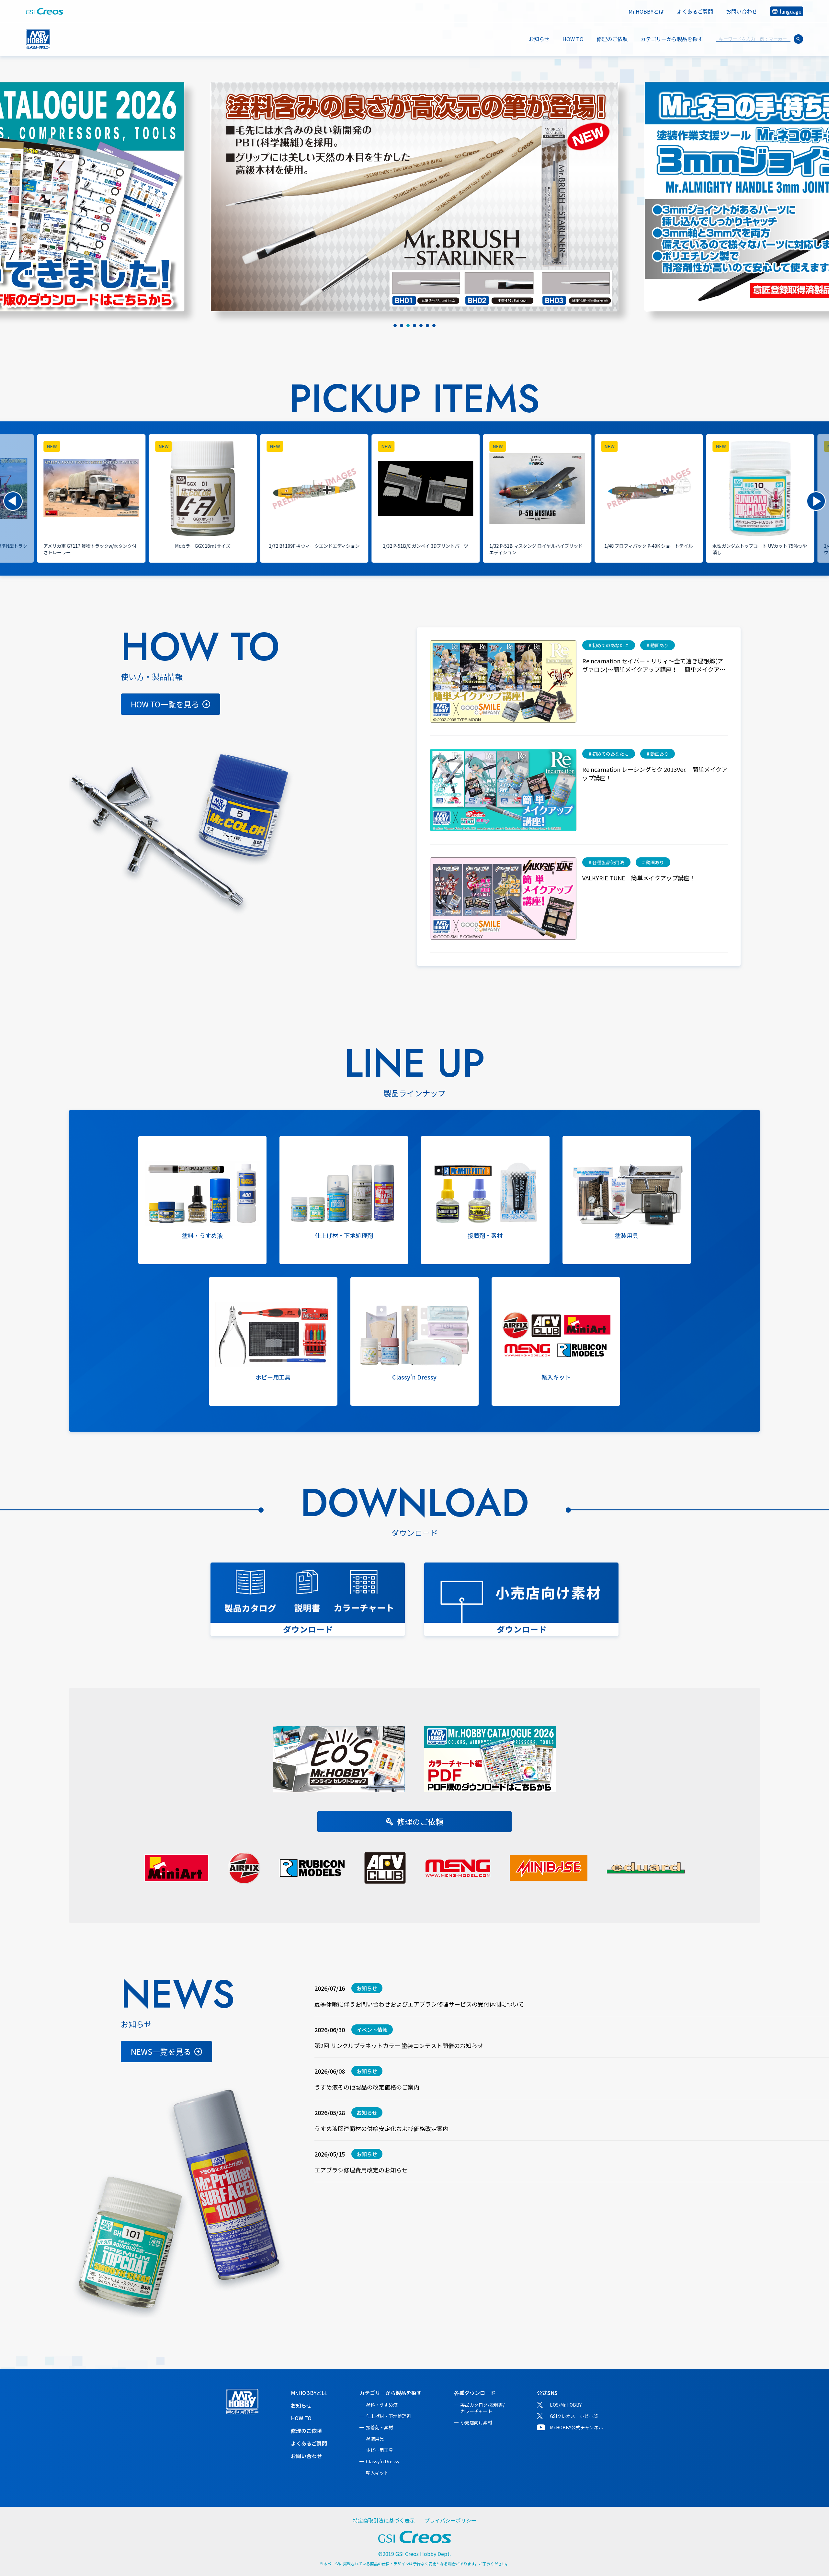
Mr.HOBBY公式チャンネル (576, 2427)
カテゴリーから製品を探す (391, 2393)
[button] (13, 501)
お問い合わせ (742, 11)
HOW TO (573, 39)
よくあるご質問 (695, 11)
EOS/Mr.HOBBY (566, 2405)
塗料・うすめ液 (382, 2405)
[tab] (395, 326)
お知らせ (539, 39)
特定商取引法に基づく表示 (384, 2520)
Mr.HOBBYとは (646, 11)
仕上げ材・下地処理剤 (389, 2416)
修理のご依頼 (612, 39)
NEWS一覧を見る (161, 2051)
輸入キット (377, 2473)
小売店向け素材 (476, 2422)
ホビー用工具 (380, 2450)
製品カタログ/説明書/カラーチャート (483, 2408)
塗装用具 (375, 2439)
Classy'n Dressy (383, 2461)
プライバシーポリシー (450, 2520)
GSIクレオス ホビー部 (574, 2416)
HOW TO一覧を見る (165, 704)
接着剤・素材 (380, 2427)
